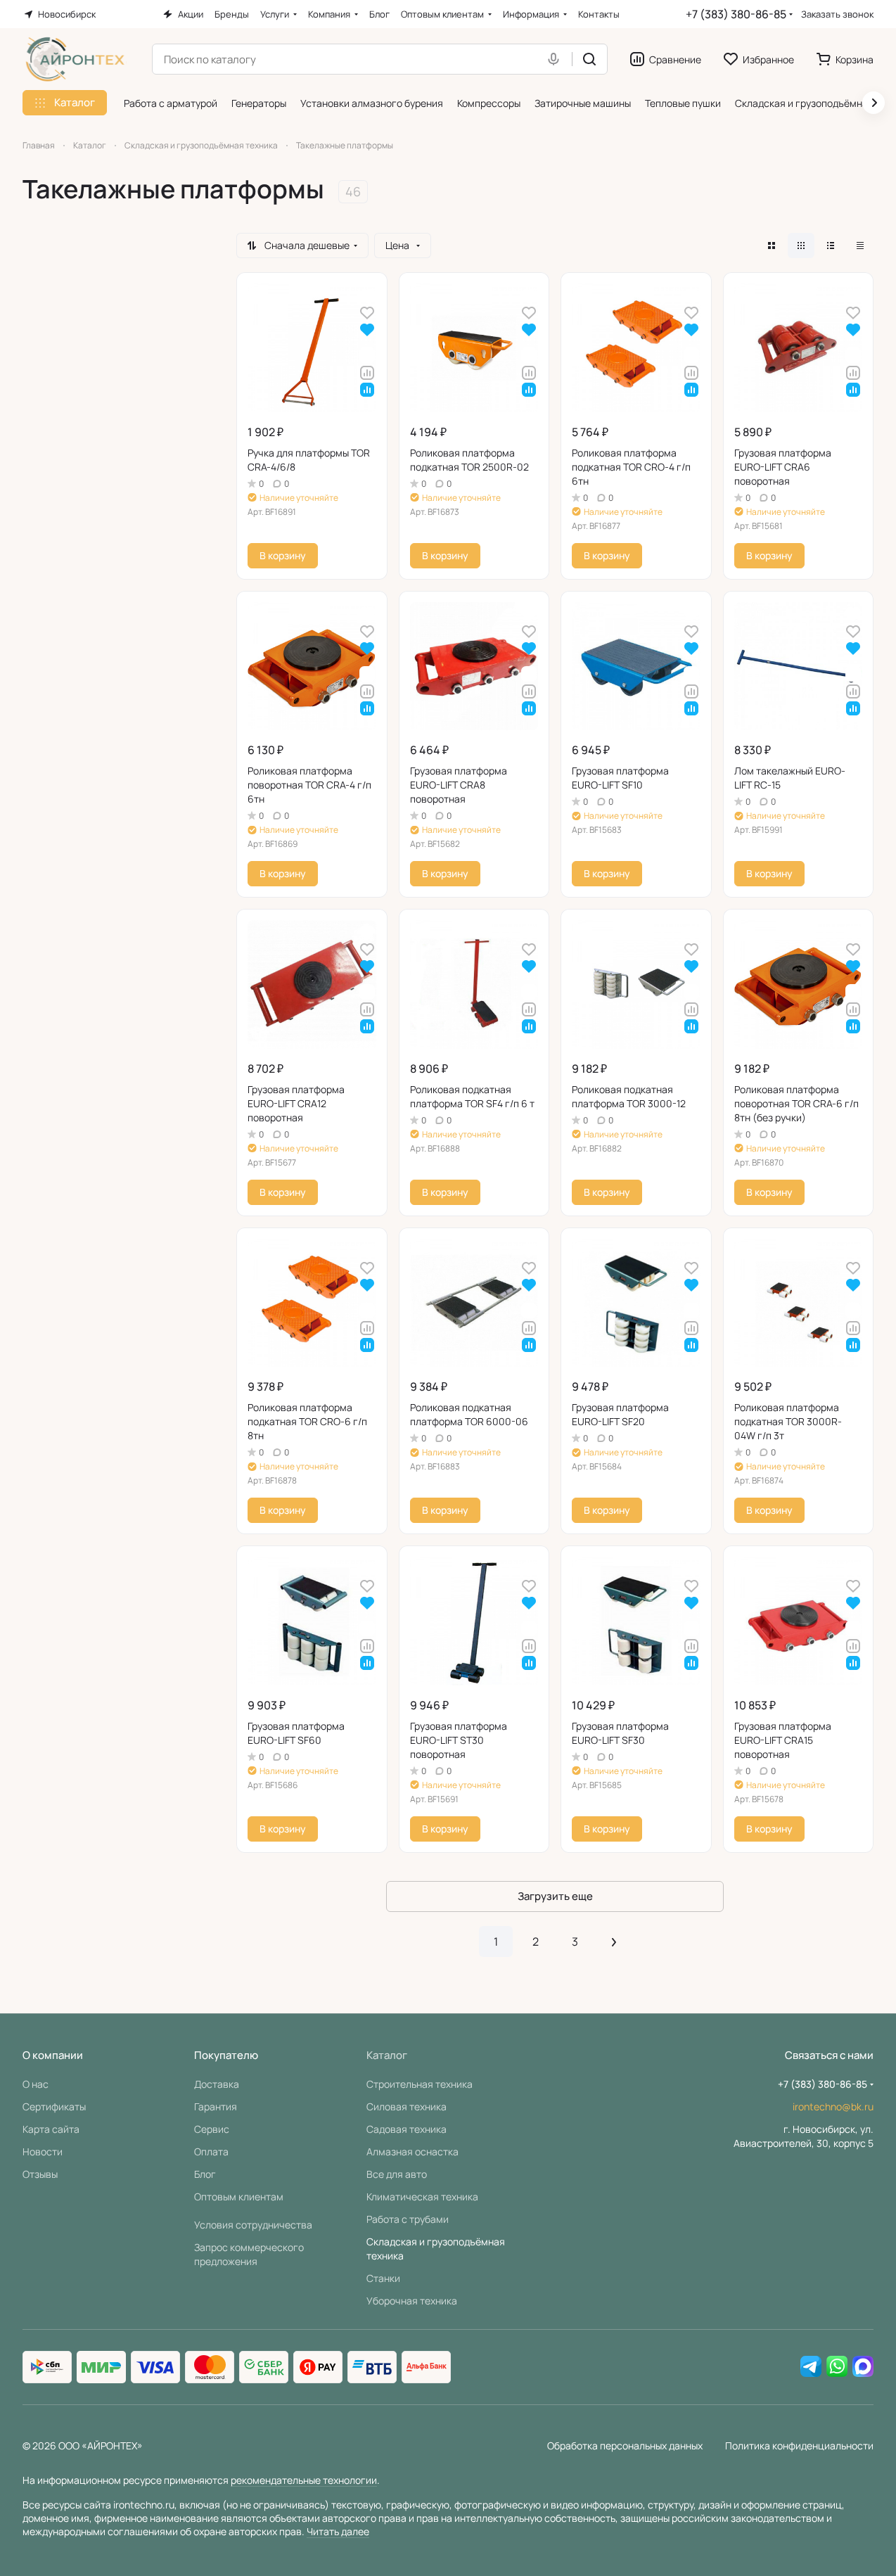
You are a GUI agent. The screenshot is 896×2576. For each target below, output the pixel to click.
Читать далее (338, 2531)
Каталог (387, 2055)
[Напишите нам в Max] (863, 2367)
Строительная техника (420, 2084)
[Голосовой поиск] (556, 59)
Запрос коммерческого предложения (249, 2254)
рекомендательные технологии (304, 2480)
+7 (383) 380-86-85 (736, 14)
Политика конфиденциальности (799, 2446)
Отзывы (40, 2174)
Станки (383, 2278)
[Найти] (589, 59)
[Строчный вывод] (831, 246)
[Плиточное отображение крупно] (772, 246)
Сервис (212, 2129)
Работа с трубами (408, 2219)
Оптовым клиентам (239, 2196)
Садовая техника (407, 2129)
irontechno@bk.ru (833, 2106)
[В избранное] (367, 312)
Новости (43, 2151)
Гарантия (216, 2106)
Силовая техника (407, 2106)
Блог (205, 2174)
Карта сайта (51, 2129)
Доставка (217, 2084)
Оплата (211, 2151)
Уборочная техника (412, 2301)
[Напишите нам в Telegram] (811, 2367)
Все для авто (397, 2174)
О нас (36, 2084)
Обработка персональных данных (625, 2446)
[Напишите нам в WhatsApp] (837, 2367)
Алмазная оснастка (412, 2151)
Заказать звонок (837, 14)
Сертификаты (54, 2106)
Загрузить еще (555, 1896)
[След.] (614, 1941)
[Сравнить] (367, 372)
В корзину (283, 555)
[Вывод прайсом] (860, 246)
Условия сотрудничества (253, 2225)
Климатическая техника (422, 2196)
